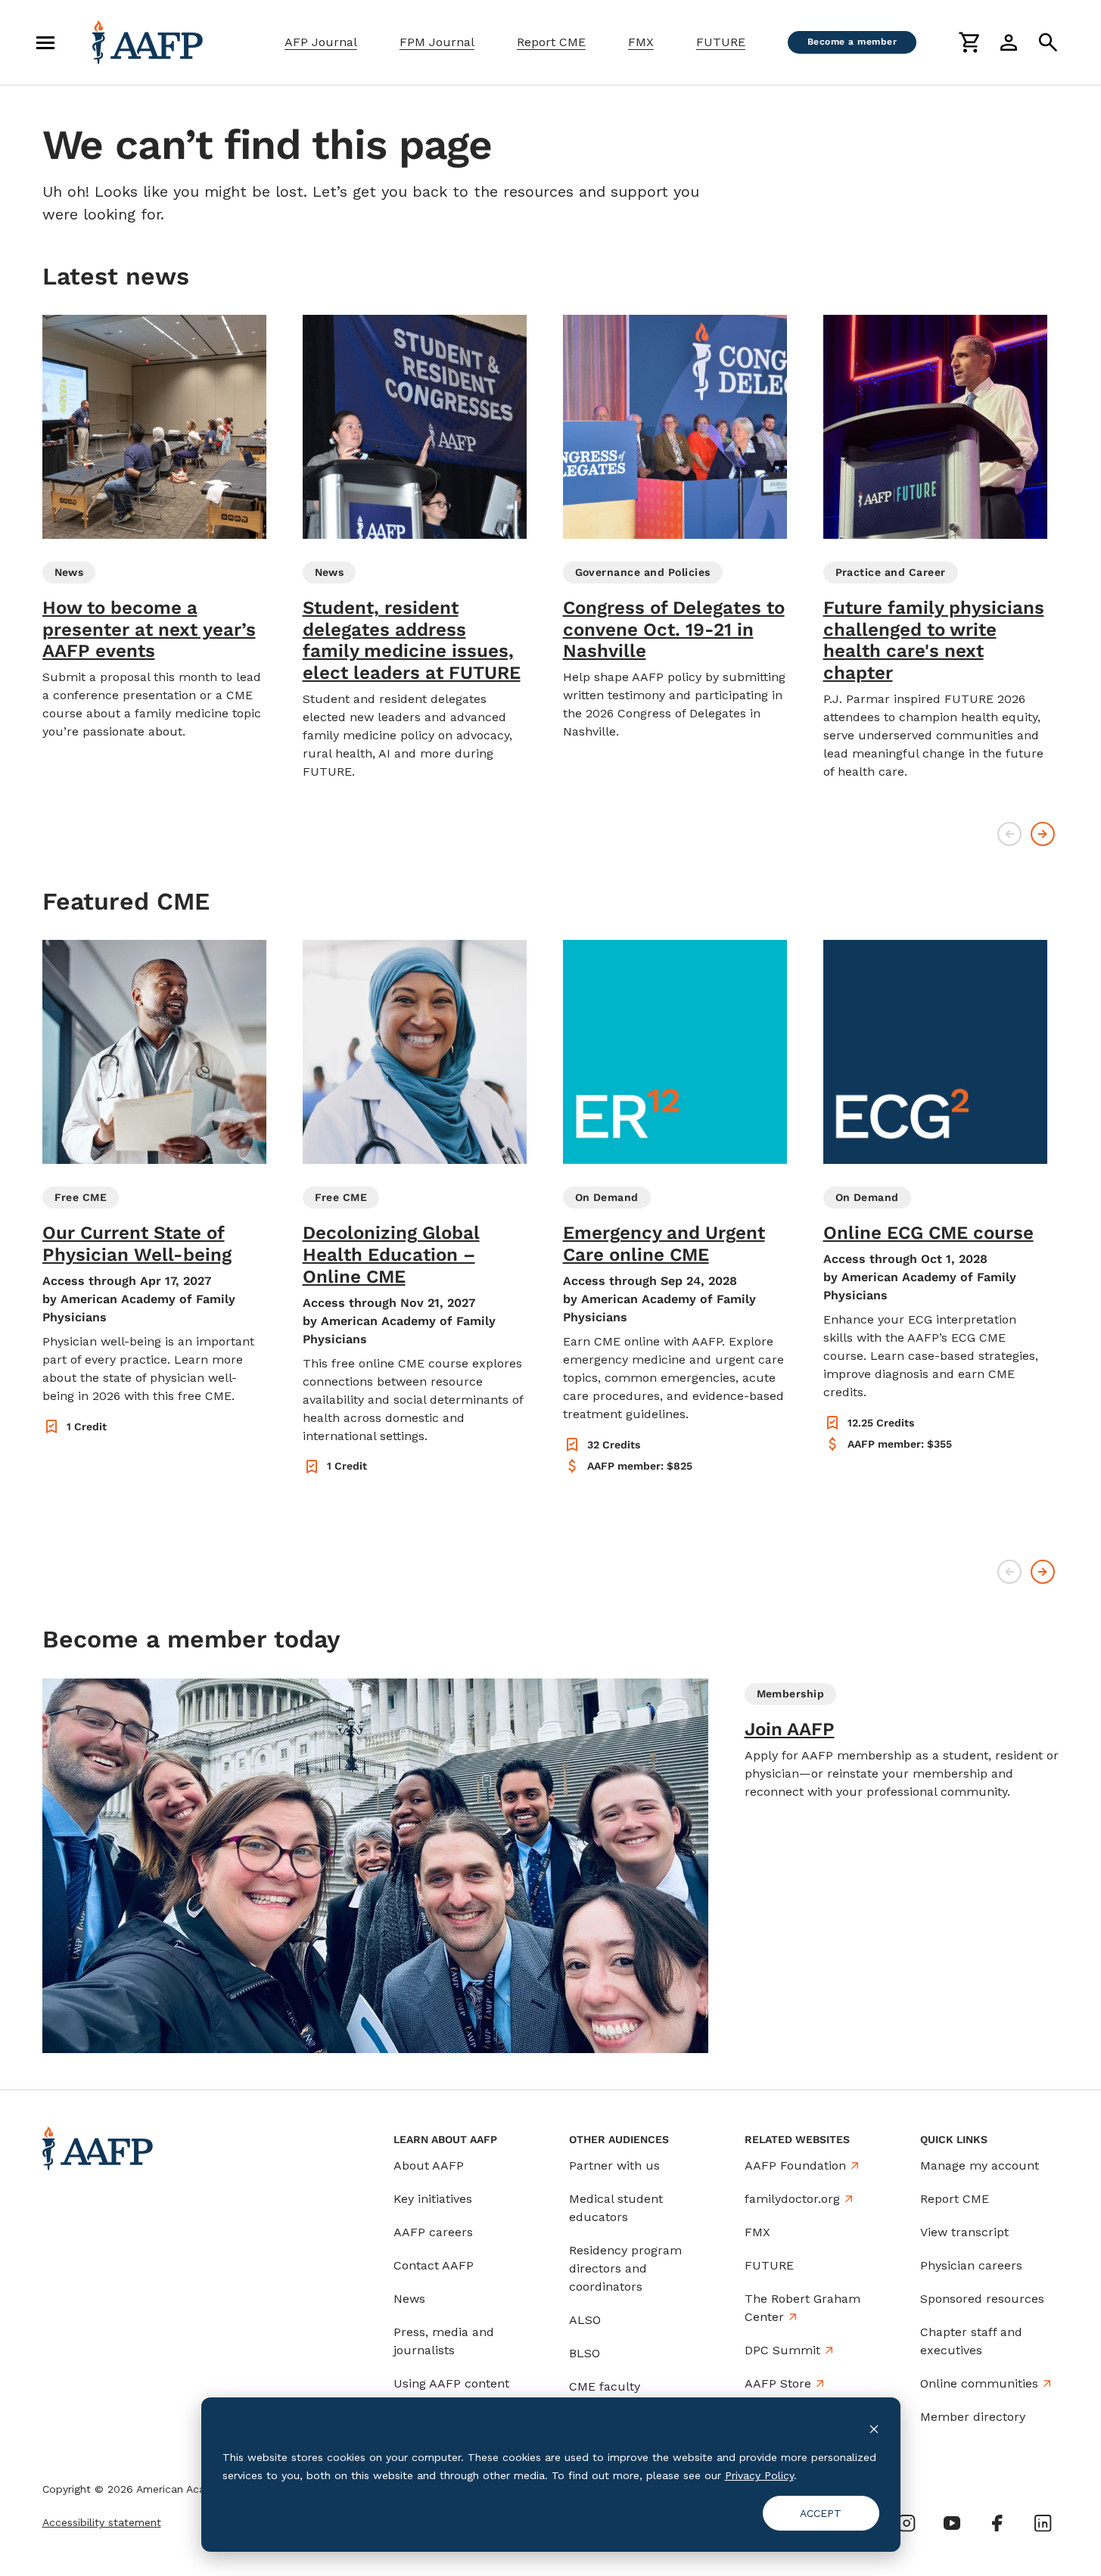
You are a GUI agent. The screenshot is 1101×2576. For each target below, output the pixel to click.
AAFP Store (778, 2383)
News (409, 2299)
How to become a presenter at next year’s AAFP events (149, 630)
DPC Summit (782, 2350)
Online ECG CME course (928, 1233)
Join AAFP (790, 1729)
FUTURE (721, 42)
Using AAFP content (451, 2383)
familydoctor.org (792, 2199)
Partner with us (614, 2165)
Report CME (551, 42)
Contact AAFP (434, 2265)
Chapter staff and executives (971, 2341)
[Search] (1048, 42)
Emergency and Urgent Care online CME (664, 1244)
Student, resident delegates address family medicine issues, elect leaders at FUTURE (412, 640)
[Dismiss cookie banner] (874, 2428)
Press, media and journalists (444, 2341)
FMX (641, 42)
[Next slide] (1043, 834)
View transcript (964, 2232)
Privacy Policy (759, 2475)
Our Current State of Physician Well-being (137, 1244)
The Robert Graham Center (802, 2308)
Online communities (979, 2383)
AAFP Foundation (795, 2165)
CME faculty (605, 2386)
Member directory (973, 2417)
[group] (154, 528)
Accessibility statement (102, 2522)
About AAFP (429, 2165)
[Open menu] (45, 42)
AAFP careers (433, 2232)
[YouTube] (952, 2523)
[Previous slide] (1009, 834)
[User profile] (1009, 42)
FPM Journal (437, 42)
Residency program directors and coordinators (625, 2268)
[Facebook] (997, 2523)
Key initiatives (433, 2199)
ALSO (585, 2320)
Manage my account (980, 2165)
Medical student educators (616, 2208)
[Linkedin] (1043, 2523)
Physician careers (971, 2265)
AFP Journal (321, 42)
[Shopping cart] (969, 42)
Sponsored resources (982, 2299)
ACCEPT (821, 2513)
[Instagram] (907, 2523)
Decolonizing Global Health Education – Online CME (391, 1255)
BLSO (585, 2353)
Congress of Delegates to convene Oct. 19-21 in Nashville (674, 630)
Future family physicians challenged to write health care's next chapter (934, 640)
